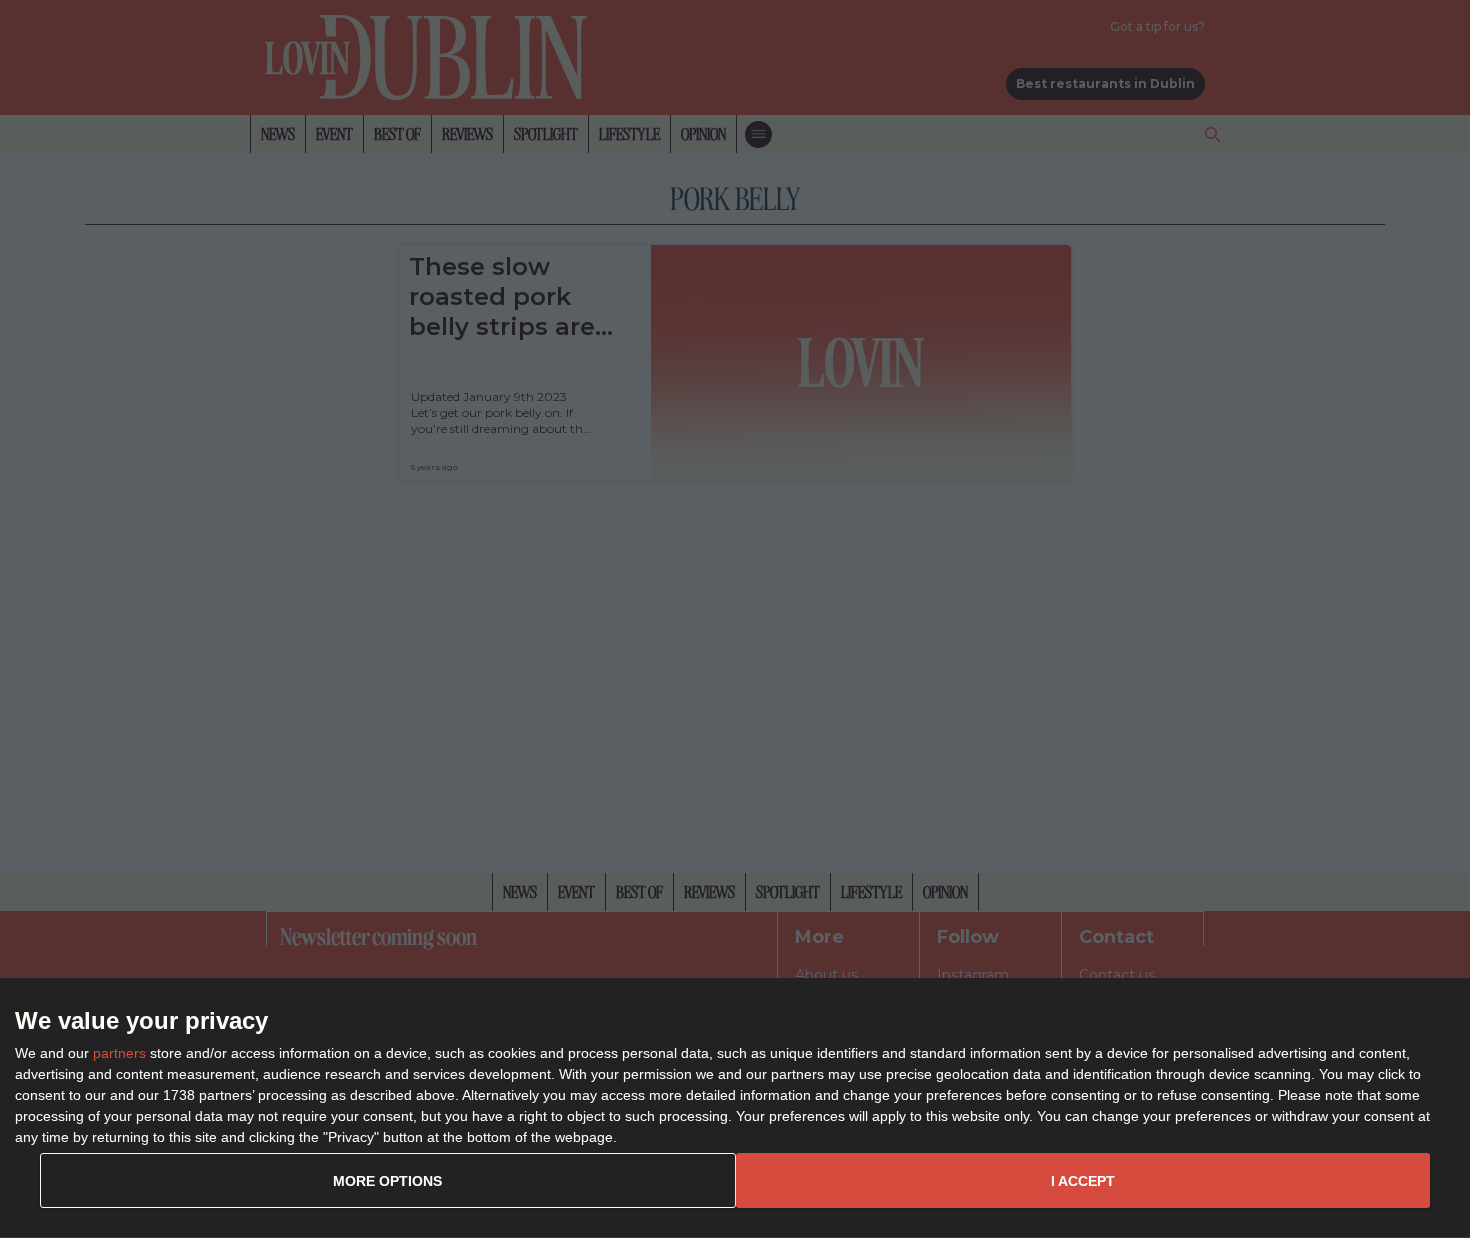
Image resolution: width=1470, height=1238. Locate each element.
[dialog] (735, 1108)
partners (119, 1053)
